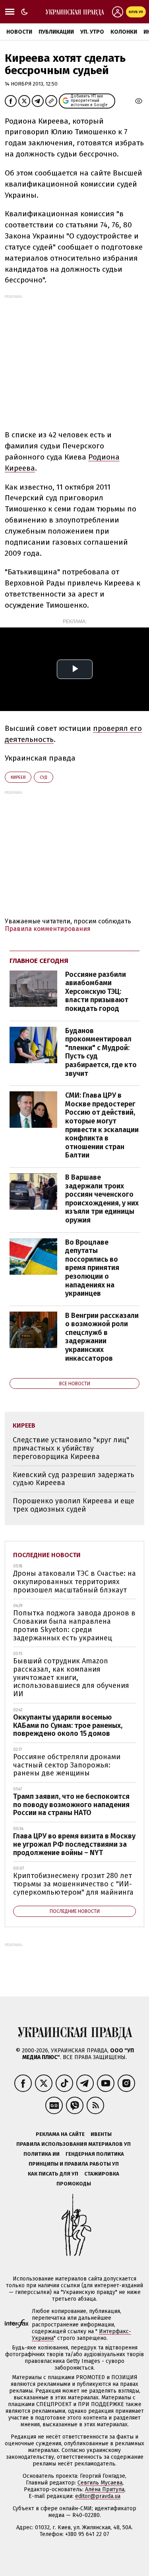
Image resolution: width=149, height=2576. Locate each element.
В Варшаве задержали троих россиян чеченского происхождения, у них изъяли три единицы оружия (102, 1199)
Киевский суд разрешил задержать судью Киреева (74, 1479)
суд (44, 777)
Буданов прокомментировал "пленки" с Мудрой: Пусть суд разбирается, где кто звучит (101, 1052)
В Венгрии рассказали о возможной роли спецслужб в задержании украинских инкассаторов (102, 1337)
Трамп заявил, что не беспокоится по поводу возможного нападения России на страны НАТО (71, 1805)
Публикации (56, 32)
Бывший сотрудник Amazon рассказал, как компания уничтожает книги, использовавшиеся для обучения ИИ (71, 1677)
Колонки (124, 32)
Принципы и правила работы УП (74, 2164)
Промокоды (74, 2184)
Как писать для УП (53, 2174)
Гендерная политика (95, 2154)
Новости (19, 32)
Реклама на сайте (60, 2134)
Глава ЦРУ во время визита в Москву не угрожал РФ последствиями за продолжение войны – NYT (74, 1844)
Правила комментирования (48, 929)
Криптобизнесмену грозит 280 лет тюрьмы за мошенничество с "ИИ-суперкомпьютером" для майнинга (73, 1884)
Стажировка (102, 2174)
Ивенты (101, 2134)
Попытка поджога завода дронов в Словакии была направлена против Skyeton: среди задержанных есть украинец (74, 1625)
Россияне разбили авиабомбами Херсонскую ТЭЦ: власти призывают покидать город (97, 992)
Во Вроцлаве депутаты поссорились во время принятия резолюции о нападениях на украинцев (92, 1268)
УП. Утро (92, 32)
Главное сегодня (39, 961)
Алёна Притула (105, 2489)
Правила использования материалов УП (74, 2144)
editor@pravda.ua (98, 2496)
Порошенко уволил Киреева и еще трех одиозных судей (74, 1505)
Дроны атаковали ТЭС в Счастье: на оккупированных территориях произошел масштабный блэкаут (74, 1582)
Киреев (18, 777)
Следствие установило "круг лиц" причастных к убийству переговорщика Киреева (71, 1448)
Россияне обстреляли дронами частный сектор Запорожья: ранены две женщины (67, 1765)
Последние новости (47, 1555)
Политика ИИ (42, 2154)
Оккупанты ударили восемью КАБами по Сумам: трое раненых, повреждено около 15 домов (68, 1725)
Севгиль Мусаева (100, 2483)
